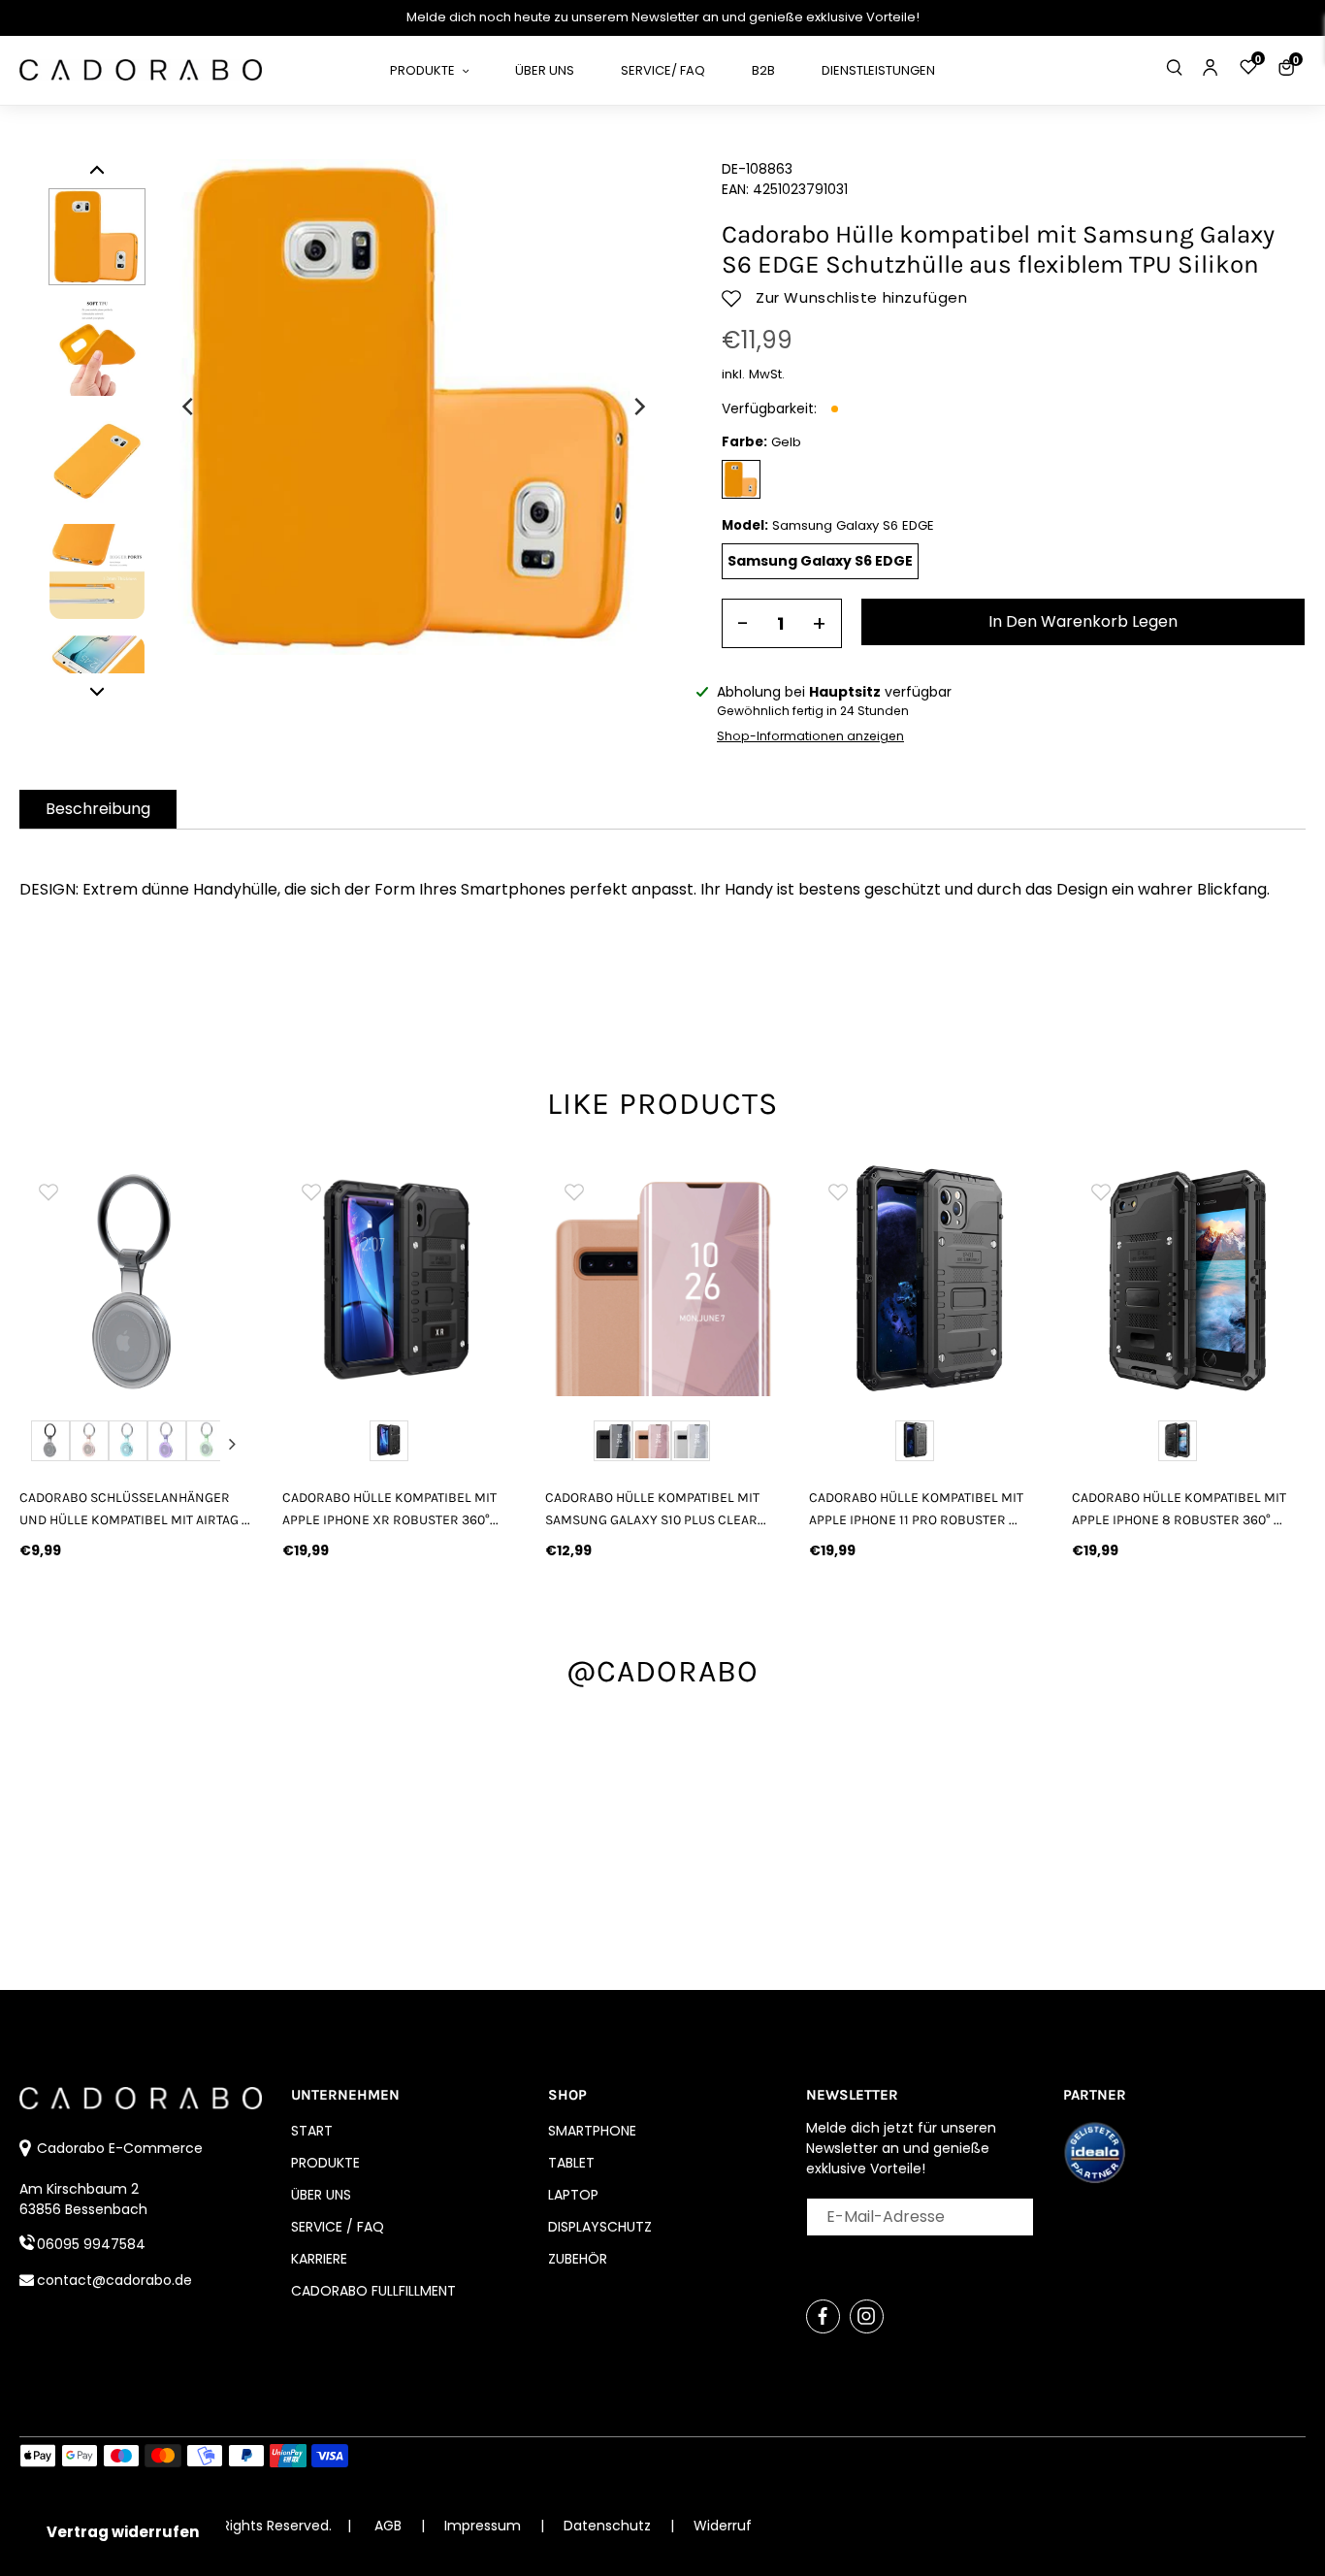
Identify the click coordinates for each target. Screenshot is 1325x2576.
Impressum (485, 2526)
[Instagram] (867, 2316)
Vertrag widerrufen (123, 2532)
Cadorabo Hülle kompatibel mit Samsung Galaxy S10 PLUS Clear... (656, 1509)
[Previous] (189, 407)
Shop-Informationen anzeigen (810, 736)
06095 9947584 (91, 2244)
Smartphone (592, 2131)
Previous (41, 1444)
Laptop (573, 2195)
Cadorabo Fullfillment (373, 2291)
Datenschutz (609, 2526)
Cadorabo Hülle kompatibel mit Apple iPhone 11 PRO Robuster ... (916, 1509)
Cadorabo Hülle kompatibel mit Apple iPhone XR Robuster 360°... (390, 1509)
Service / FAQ (338, 2227)
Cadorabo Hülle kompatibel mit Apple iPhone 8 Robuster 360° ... (1179, 1509)
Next (232, 1444)
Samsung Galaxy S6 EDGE (820, 561)
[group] (147, 1279)
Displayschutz (600, 2227)
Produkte (325, 2163)
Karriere (319, 2259)
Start (312, 2131)
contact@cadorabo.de (114, 2280)
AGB (388, 2526)
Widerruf (723, 2526)
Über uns (321, 2195)
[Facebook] (823, 2316)
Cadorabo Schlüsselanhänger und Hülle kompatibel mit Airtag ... (135, 1509)
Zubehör (578, 2259)
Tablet (571, 2163)
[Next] (638, 407)
